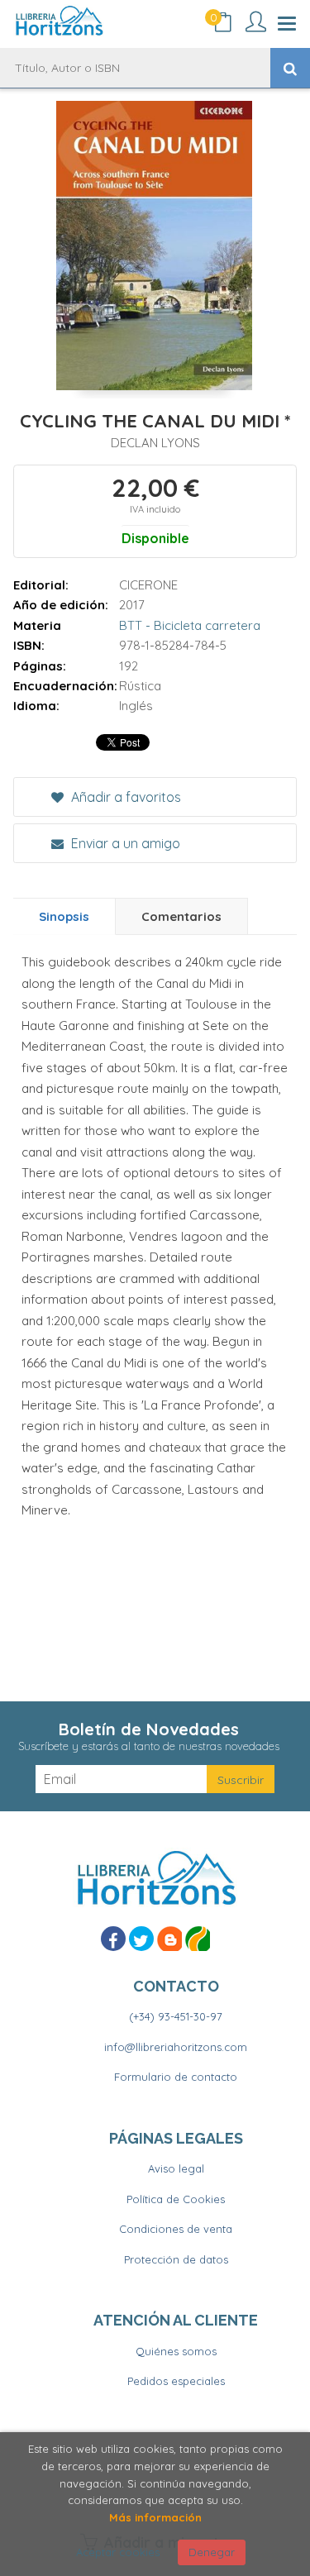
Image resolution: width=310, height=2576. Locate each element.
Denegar (212, 2552)
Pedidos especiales (176, 2381)
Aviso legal (176, 2168)
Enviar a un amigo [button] (124, 843)
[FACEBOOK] (113, 1939)
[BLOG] (169, 1939)
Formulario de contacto (176, 2077)
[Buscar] (290, 68)
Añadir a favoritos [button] (124, 797)
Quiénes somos (176, 2351)
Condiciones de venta (176, 2229)
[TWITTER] (141, 1939)
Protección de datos (176, 2259)
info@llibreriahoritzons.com (176, 2047)
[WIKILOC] (198, 1939)
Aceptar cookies (118, 2552)
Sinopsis (64, 916)
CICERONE (148, 585)
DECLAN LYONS (155, 443)
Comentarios (181, 916)
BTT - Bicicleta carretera (190, 625)
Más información (155, 2517)
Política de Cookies (176, 2199)
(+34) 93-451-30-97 (176, 2016)
